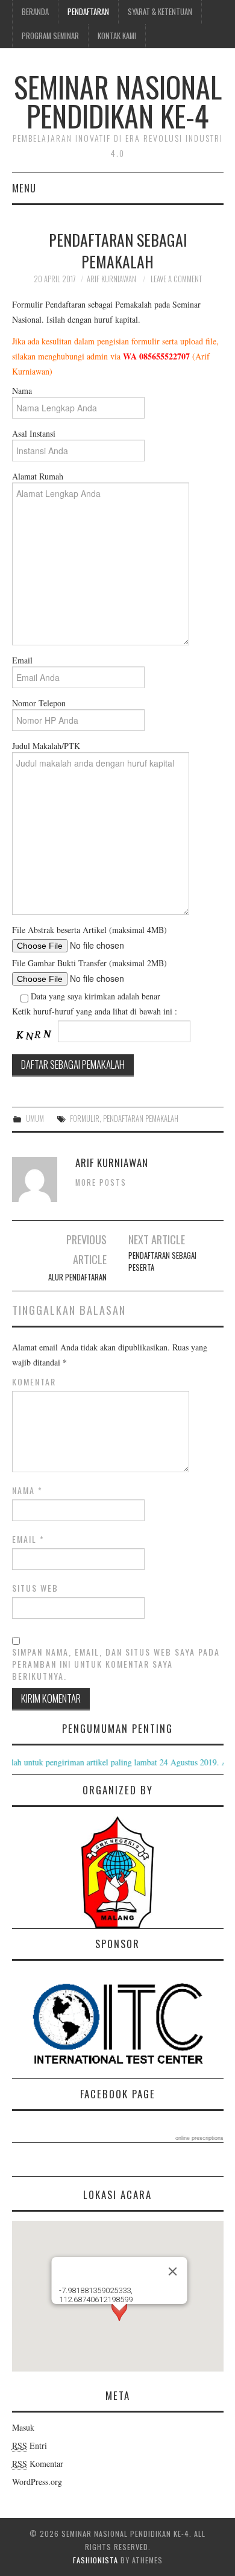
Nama (22, 391)
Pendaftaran (88, 12)
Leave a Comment (176, 279)
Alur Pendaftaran (77, 1277)
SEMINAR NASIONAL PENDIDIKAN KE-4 (118, 101)
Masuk (23, 2427)
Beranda (35, 12)
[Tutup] (173, 2271)
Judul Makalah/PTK (46, 746)
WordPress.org (37, 2482)
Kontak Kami (117, 36)
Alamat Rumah (38, 476)
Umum (35, 1119)
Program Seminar (50, 36)
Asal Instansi (34, 433)
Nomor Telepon (39, 703)
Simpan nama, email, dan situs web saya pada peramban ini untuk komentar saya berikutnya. (116, 1664)
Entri (30, 2445)
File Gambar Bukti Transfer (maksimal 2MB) (89, 963)
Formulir (85, 1119)
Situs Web (35, 1588)
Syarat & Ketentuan (160, 12)
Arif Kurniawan (111, 279)
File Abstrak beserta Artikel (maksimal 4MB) (89, 930)
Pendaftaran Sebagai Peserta (162, 1261)
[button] (119, 2322)
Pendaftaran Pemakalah (141, 1119)
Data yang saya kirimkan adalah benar (94, 996)
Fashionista (96, 2560)
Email (22, 660)
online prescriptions (199, 2138)
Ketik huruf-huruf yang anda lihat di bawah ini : (95, 1011)
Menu (24, 188)
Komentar (34, 1382)
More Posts (101, 1182)
